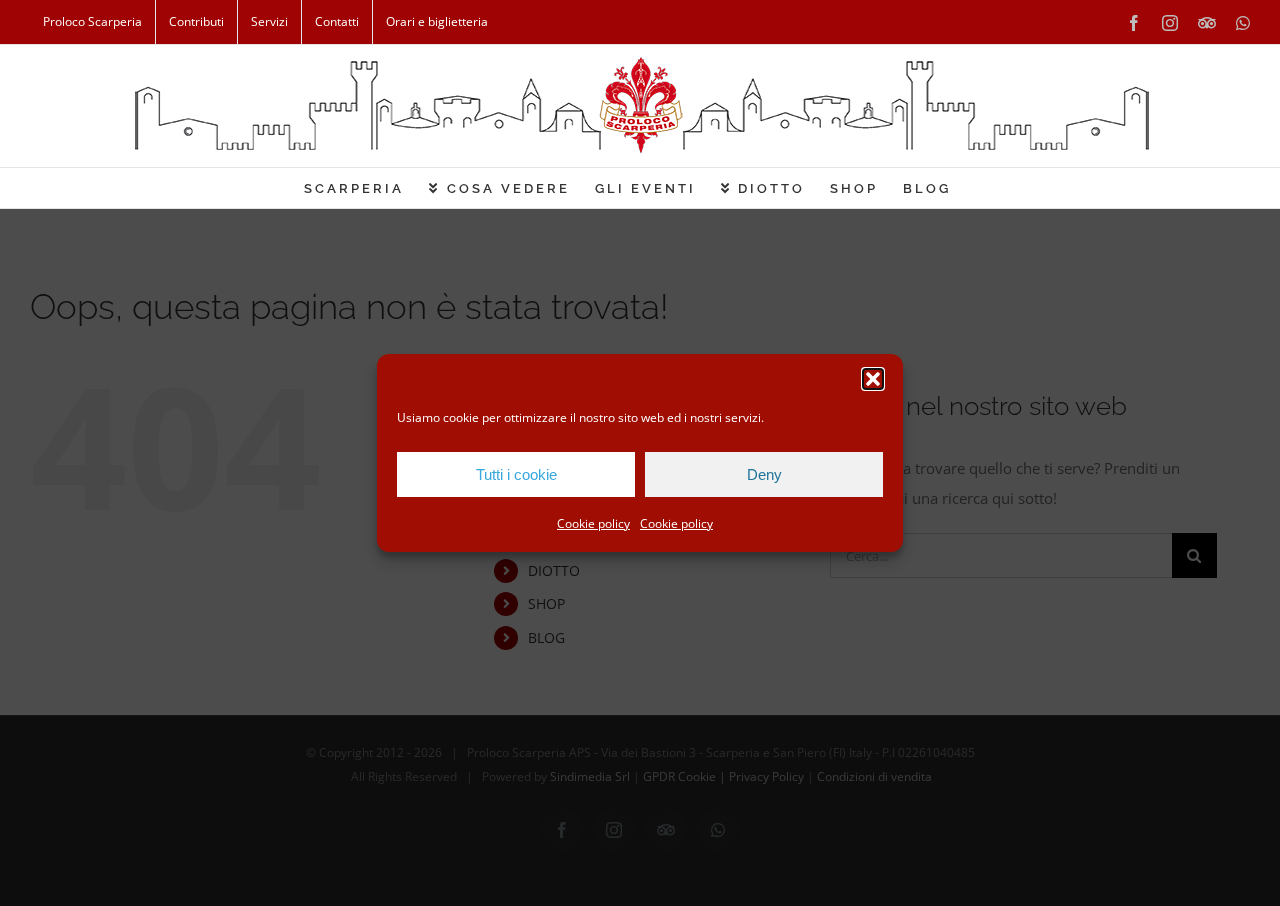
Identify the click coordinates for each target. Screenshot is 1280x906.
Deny (764, 474)
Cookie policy (593, 523)
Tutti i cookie (516, 474)
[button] (873, 379)
